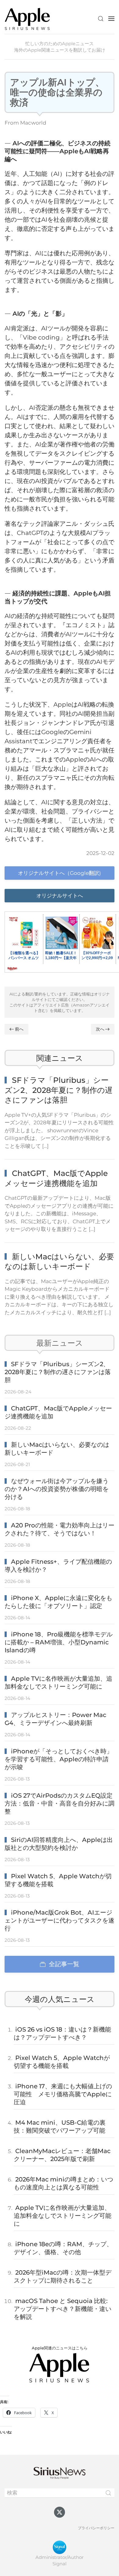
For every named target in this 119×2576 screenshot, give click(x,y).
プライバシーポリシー (96, 2528)
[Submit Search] (108, 2493)
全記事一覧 (64, 1964)
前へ (19, 1029)
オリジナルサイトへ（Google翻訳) (60, 873)
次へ (100, 1029)
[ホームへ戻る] (27, 18)
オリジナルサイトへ (60, 896)
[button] (101, 19)
